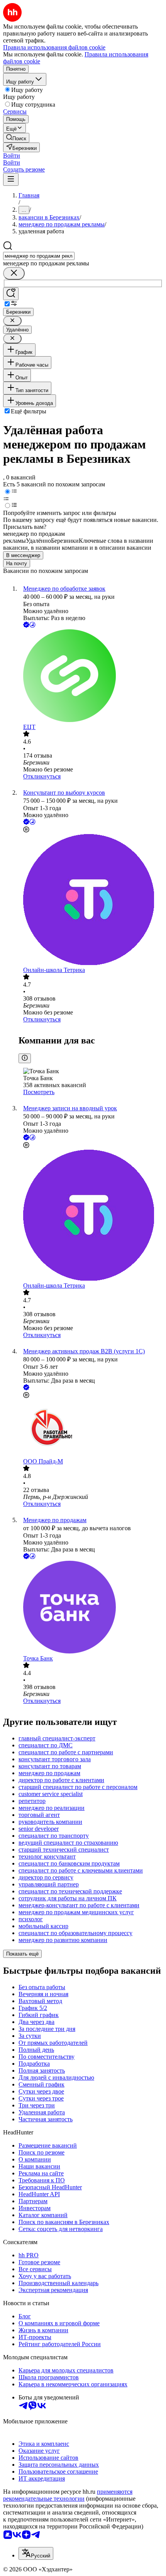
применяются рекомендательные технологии (68, 2495)
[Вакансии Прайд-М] (91, 1429)
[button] (12, 155)
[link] (16, 138)
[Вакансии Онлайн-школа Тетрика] (91, 900)
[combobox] (39, 256)
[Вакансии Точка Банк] (91, 1608)
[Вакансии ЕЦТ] (91, 676)
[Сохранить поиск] (11, 294)
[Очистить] (14, 273)
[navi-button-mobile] (11, 179)
